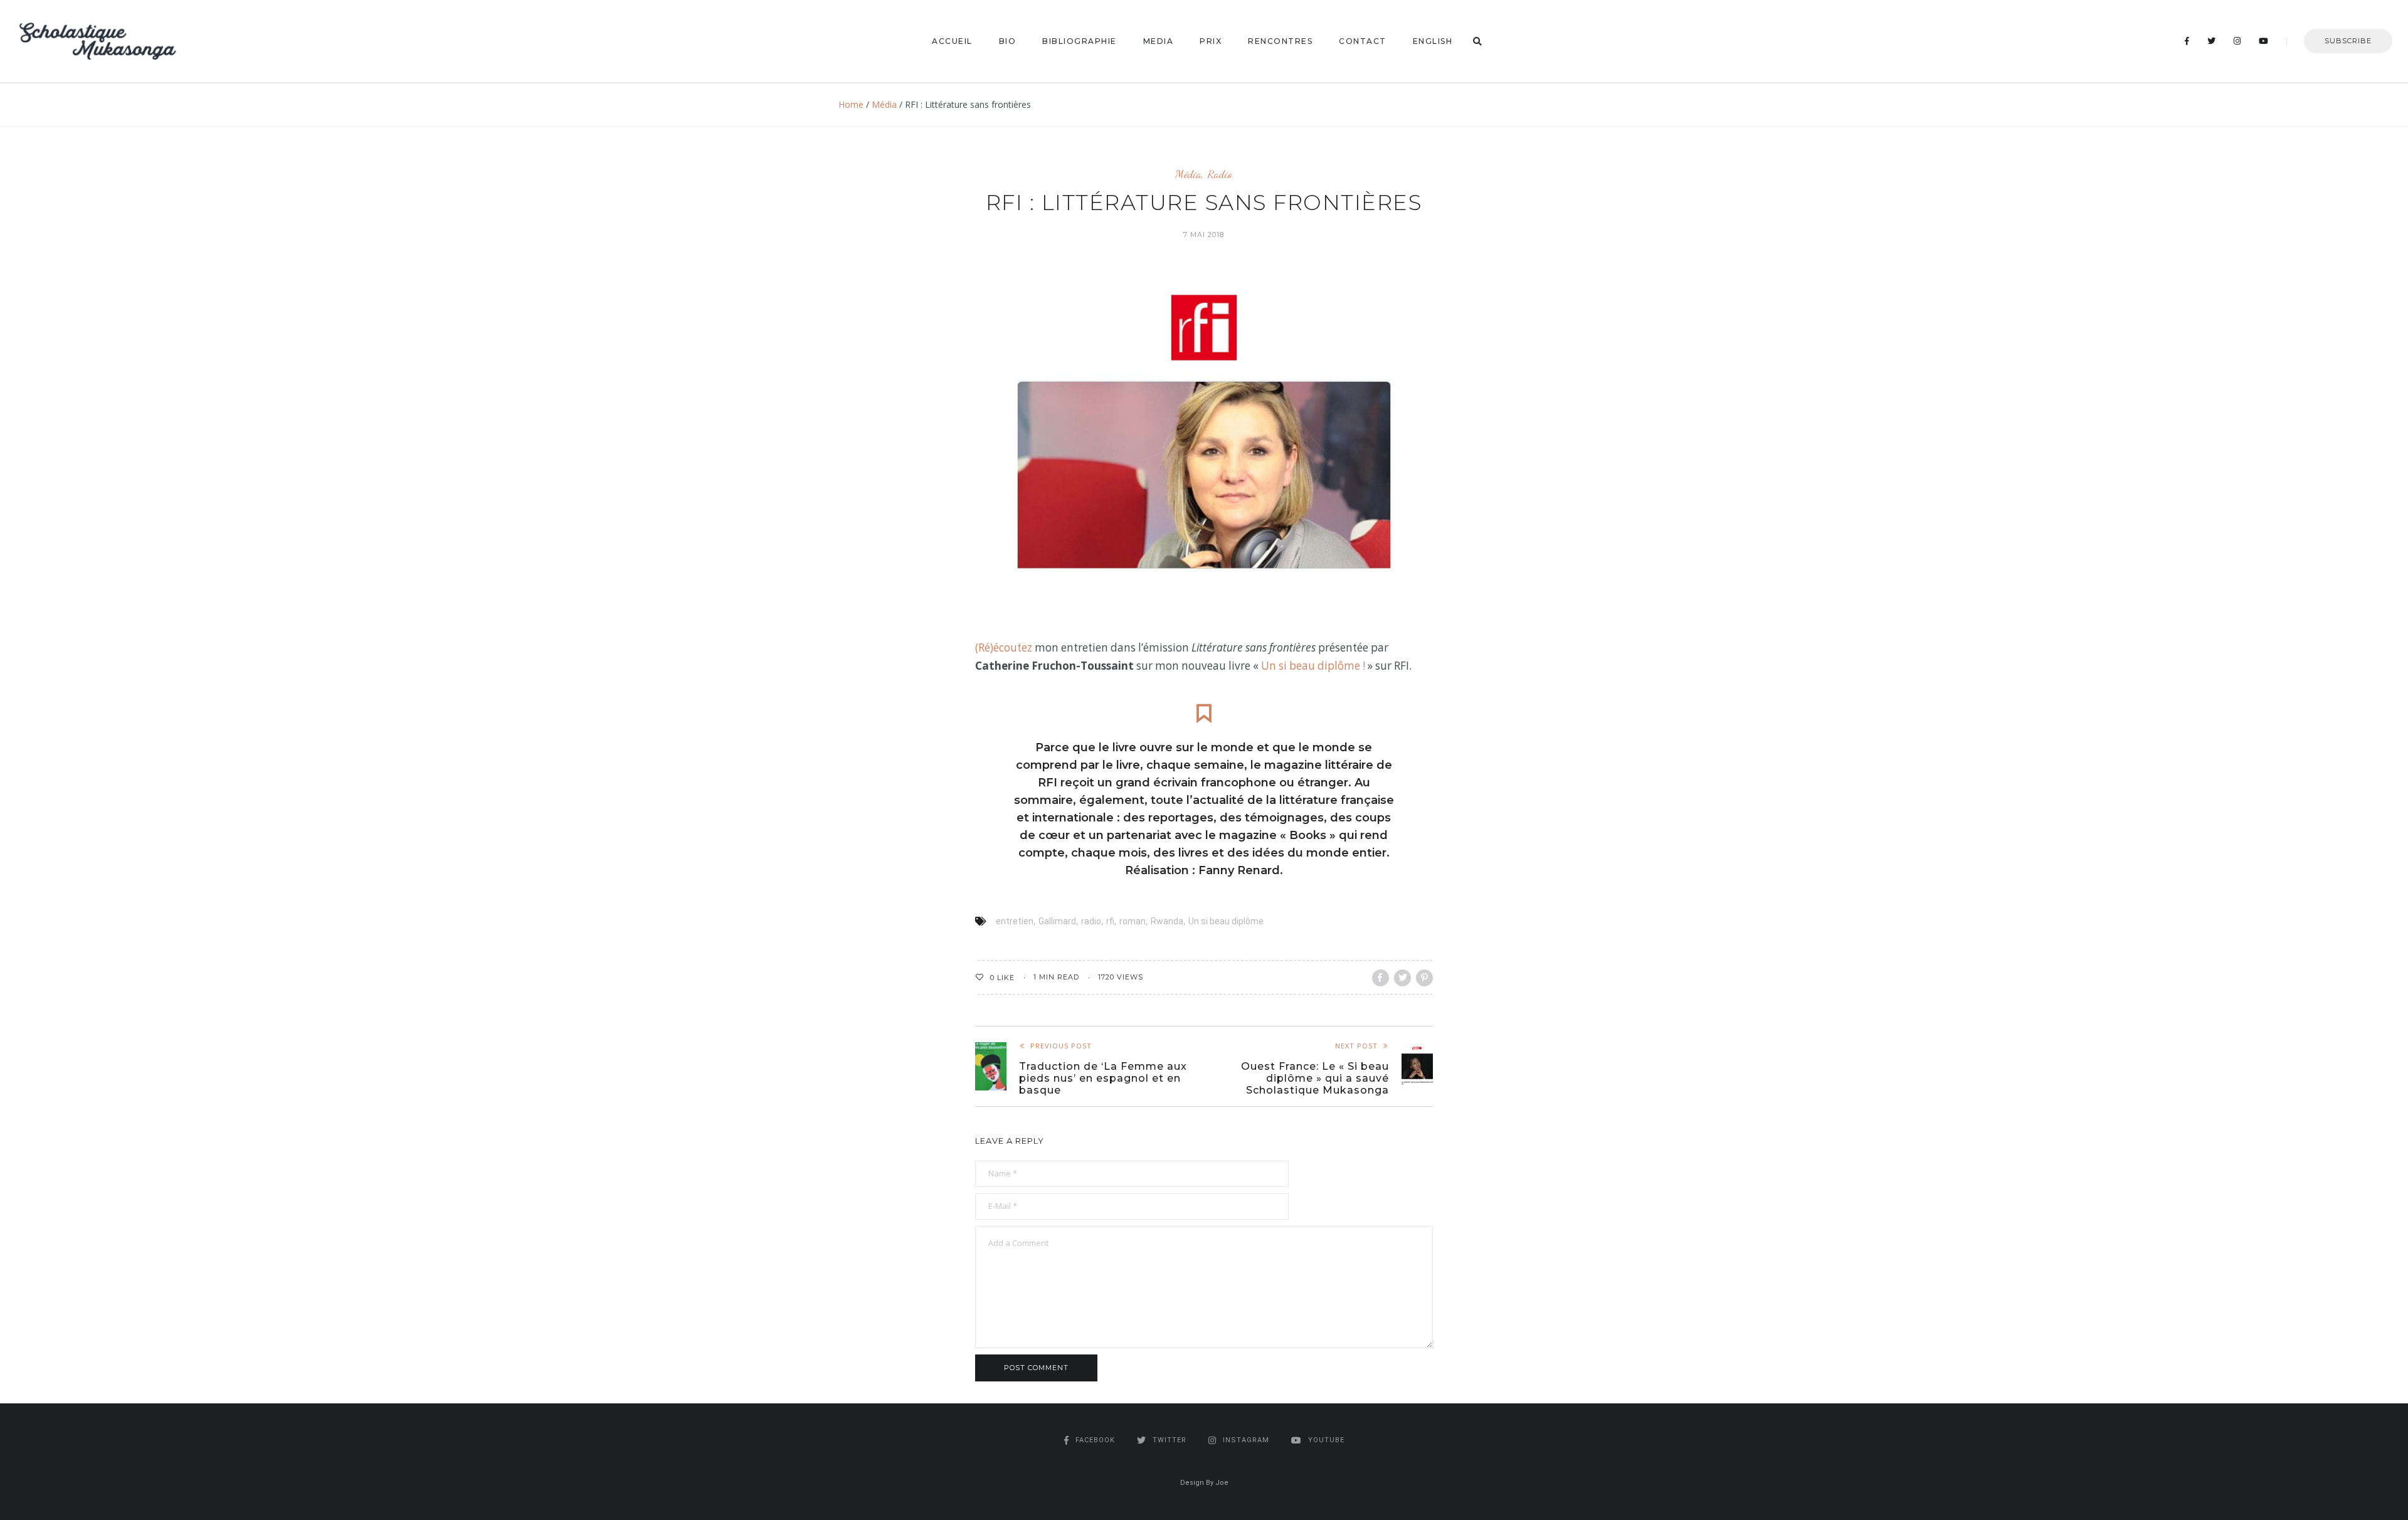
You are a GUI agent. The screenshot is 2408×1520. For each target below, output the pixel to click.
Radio (1220, 174)
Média (884, 104)
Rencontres (1280, 41)
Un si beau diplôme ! (1313, 666)
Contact (1363, 41)
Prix (1211, 41)
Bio (1008, 41)
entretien (1015, 921)
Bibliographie (1080, 41)
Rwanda (1167, 921)
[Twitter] (2212, 41)
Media (1159, 41)
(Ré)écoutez (1004, 647)
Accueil (952, 41)
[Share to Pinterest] (1424, 978)
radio (1091, 921)
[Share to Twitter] (1402, 978)
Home (851, 104)
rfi (1110, 921)
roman (1133, 921)
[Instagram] (2237, 41)
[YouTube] (2264, 41)
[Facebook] (2187, 41)
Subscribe (2348, 41)
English (1433, 41)
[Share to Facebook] (1381, 978)
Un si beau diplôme (1226, 921)
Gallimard (1057, 921)
